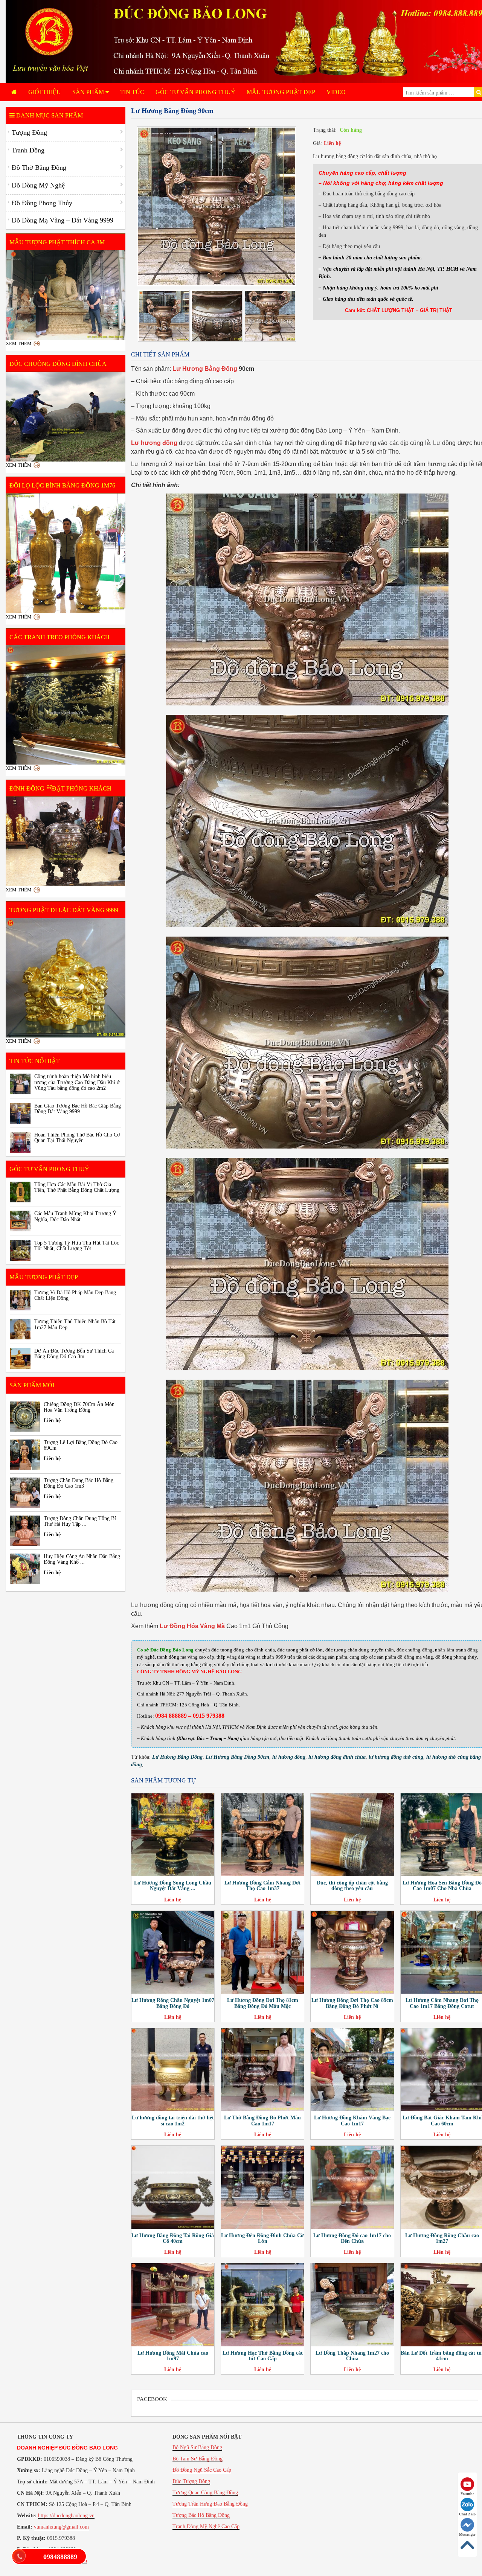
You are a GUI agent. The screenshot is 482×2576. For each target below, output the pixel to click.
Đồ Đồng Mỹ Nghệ (38, 185)
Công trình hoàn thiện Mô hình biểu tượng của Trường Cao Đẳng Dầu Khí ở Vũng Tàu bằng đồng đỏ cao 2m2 (77, 1082)
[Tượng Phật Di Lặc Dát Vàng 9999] (66, 978)
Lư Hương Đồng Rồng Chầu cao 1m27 (442, 2238)
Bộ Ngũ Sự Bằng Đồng (197, 2447)
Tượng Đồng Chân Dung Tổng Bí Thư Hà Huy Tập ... (80, 1521)
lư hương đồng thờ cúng (396, 1757)
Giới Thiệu (45, 92)
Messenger (467, 2534)
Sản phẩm (89, 92)
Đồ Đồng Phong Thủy (42, 203)
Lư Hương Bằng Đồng (205, 369)
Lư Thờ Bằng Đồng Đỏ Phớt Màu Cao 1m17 (262, 2121)
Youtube (467, 2494)
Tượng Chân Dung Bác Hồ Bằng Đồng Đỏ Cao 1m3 (79, 1483)
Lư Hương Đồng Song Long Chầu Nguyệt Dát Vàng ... (173, 1886)
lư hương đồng (289, 1757)
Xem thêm (19, 344)
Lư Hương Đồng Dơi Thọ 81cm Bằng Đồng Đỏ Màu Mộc (263, 2003)
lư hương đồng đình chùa (337, 1757)
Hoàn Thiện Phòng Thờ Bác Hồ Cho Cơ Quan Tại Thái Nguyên (77, 1138)
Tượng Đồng (29, 133)
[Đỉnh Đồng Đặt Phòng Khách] (66, 841)
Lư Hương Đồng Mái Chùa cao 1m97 (173, 2356)
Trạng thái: (325, 130)
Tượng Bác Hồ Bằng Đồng (201, 2515)
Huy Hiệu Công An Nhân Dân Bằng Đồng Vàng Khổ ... (82, 1559)
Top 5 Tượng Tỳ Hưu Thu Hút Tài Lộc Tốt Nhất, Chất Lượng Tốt (77, 1246)
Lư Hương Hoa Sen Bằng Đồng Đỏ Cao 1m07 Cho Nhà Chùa (442, 1886)
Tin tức (132, 92)
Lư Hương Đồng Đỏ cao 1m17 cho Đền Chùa (352, 2238)
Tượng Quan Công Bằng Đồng (205, 2493)
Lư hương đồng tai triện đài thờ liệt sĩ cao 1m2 (173, 2121)
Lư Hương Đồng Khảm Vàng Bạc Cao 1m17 (352, 2121)
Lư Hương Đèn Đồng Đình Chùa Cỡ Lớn (262, 2238)
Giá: (317, 143)
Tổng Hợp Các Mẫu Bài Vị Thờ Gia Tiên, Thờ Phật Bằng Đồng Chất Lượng (77, 1187)
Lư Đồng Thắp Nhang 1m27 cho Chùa (352, 2356)
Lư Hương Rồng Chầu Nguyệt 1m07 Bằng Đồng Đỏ (173, 2003)
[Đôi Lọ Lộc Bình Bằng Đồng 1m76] (66, 553)
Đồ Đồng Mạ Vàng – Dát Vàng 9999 (63, 220)
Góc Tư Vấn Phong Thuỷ (195, 92)
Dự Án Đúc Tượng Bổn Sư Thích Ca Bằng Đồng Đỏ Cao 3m (74, 1354)
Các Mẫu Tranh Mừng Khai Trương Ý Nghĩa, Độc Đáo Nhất (75, 1216)
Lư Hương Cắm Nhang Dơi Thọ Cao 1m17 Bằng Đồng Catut (442, 2003)
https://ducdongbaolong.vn (66, 2516)
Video (336, 92)
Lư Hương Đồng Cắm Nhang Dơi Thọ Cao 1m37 (262, 1886)
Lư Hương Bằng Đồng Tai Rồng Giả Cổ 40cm (173, 2238)
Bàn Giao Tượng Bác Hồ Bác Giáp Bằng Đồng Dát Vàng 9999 (78, 1109)
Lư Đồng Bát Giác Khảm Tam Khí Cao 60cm (442, 2121)
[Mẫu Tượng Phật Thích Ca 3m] (66, 295)
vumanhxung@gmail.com (61, 2527)
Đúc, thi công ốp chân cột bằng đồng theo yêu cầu (352, 1886)
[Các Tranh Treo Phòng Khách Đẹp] (66, 705)
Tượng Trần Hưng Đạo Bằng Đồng (210, 2504)
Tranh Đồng (28, 150)
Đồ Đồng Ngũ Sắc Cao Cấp (202, 2470)
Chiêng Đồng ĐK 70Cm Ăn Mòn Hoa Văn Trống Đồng (79, 1407)
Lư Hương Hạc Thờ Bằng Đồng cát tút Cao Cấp (263, 2356)
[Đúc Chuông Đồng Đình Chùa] (66, 417)
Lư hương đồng (154, 443)
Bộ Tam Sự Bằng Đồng (198, 2459)
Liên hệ (332, 143)
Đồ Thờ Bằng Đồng (39, 168)
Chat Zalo (467, 2514)
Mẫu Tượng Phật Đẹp (281, 92)
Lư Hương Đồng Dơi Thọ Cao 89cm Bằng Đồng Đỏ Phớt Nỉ (352, 2003)
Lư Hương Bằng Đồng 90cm (237, 1757)
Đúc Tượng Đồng (191, 2481)
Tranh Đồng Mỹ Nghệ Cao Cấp (206, 2526)
